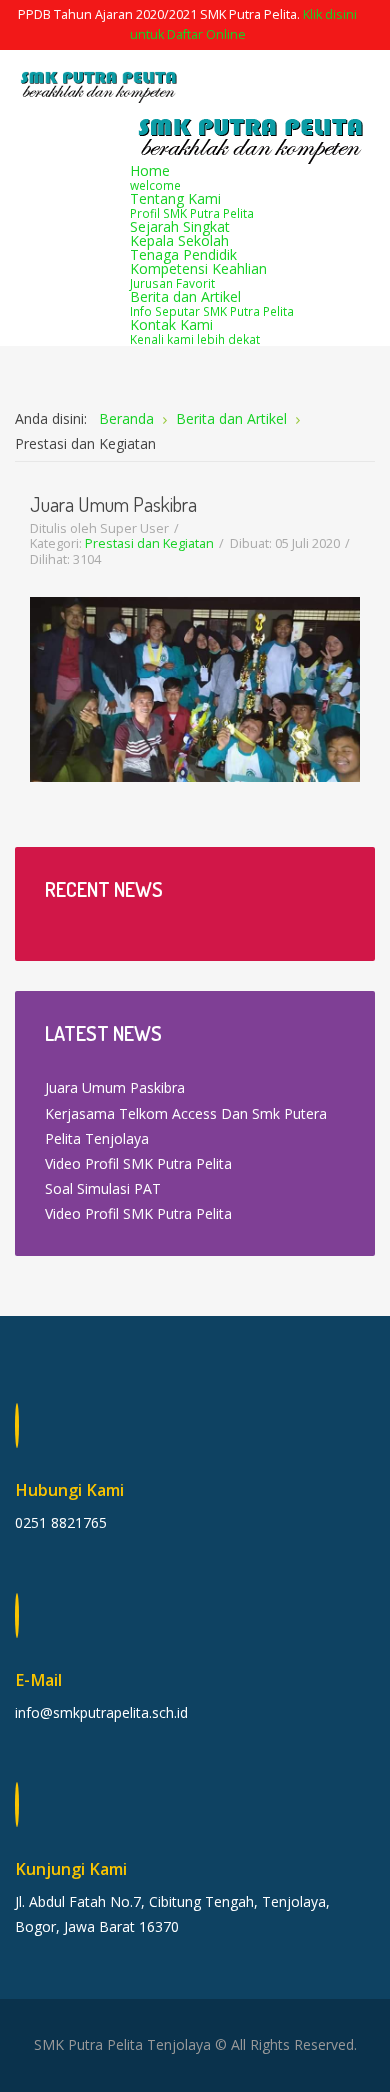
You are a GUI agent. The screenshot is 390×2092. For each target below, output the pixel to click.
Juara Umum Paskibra (113, 504)
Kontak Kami (195, 331)
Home (155, 177)
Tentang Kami (192, 205)
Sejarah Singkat (180, 226)
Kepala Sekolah (179, 240)
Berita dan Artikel (212, 303)
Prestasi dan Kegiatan (149, 543)
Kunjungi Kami (71, 1869)
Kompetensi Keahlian (198, 275)
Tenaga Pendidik (183, 254)
